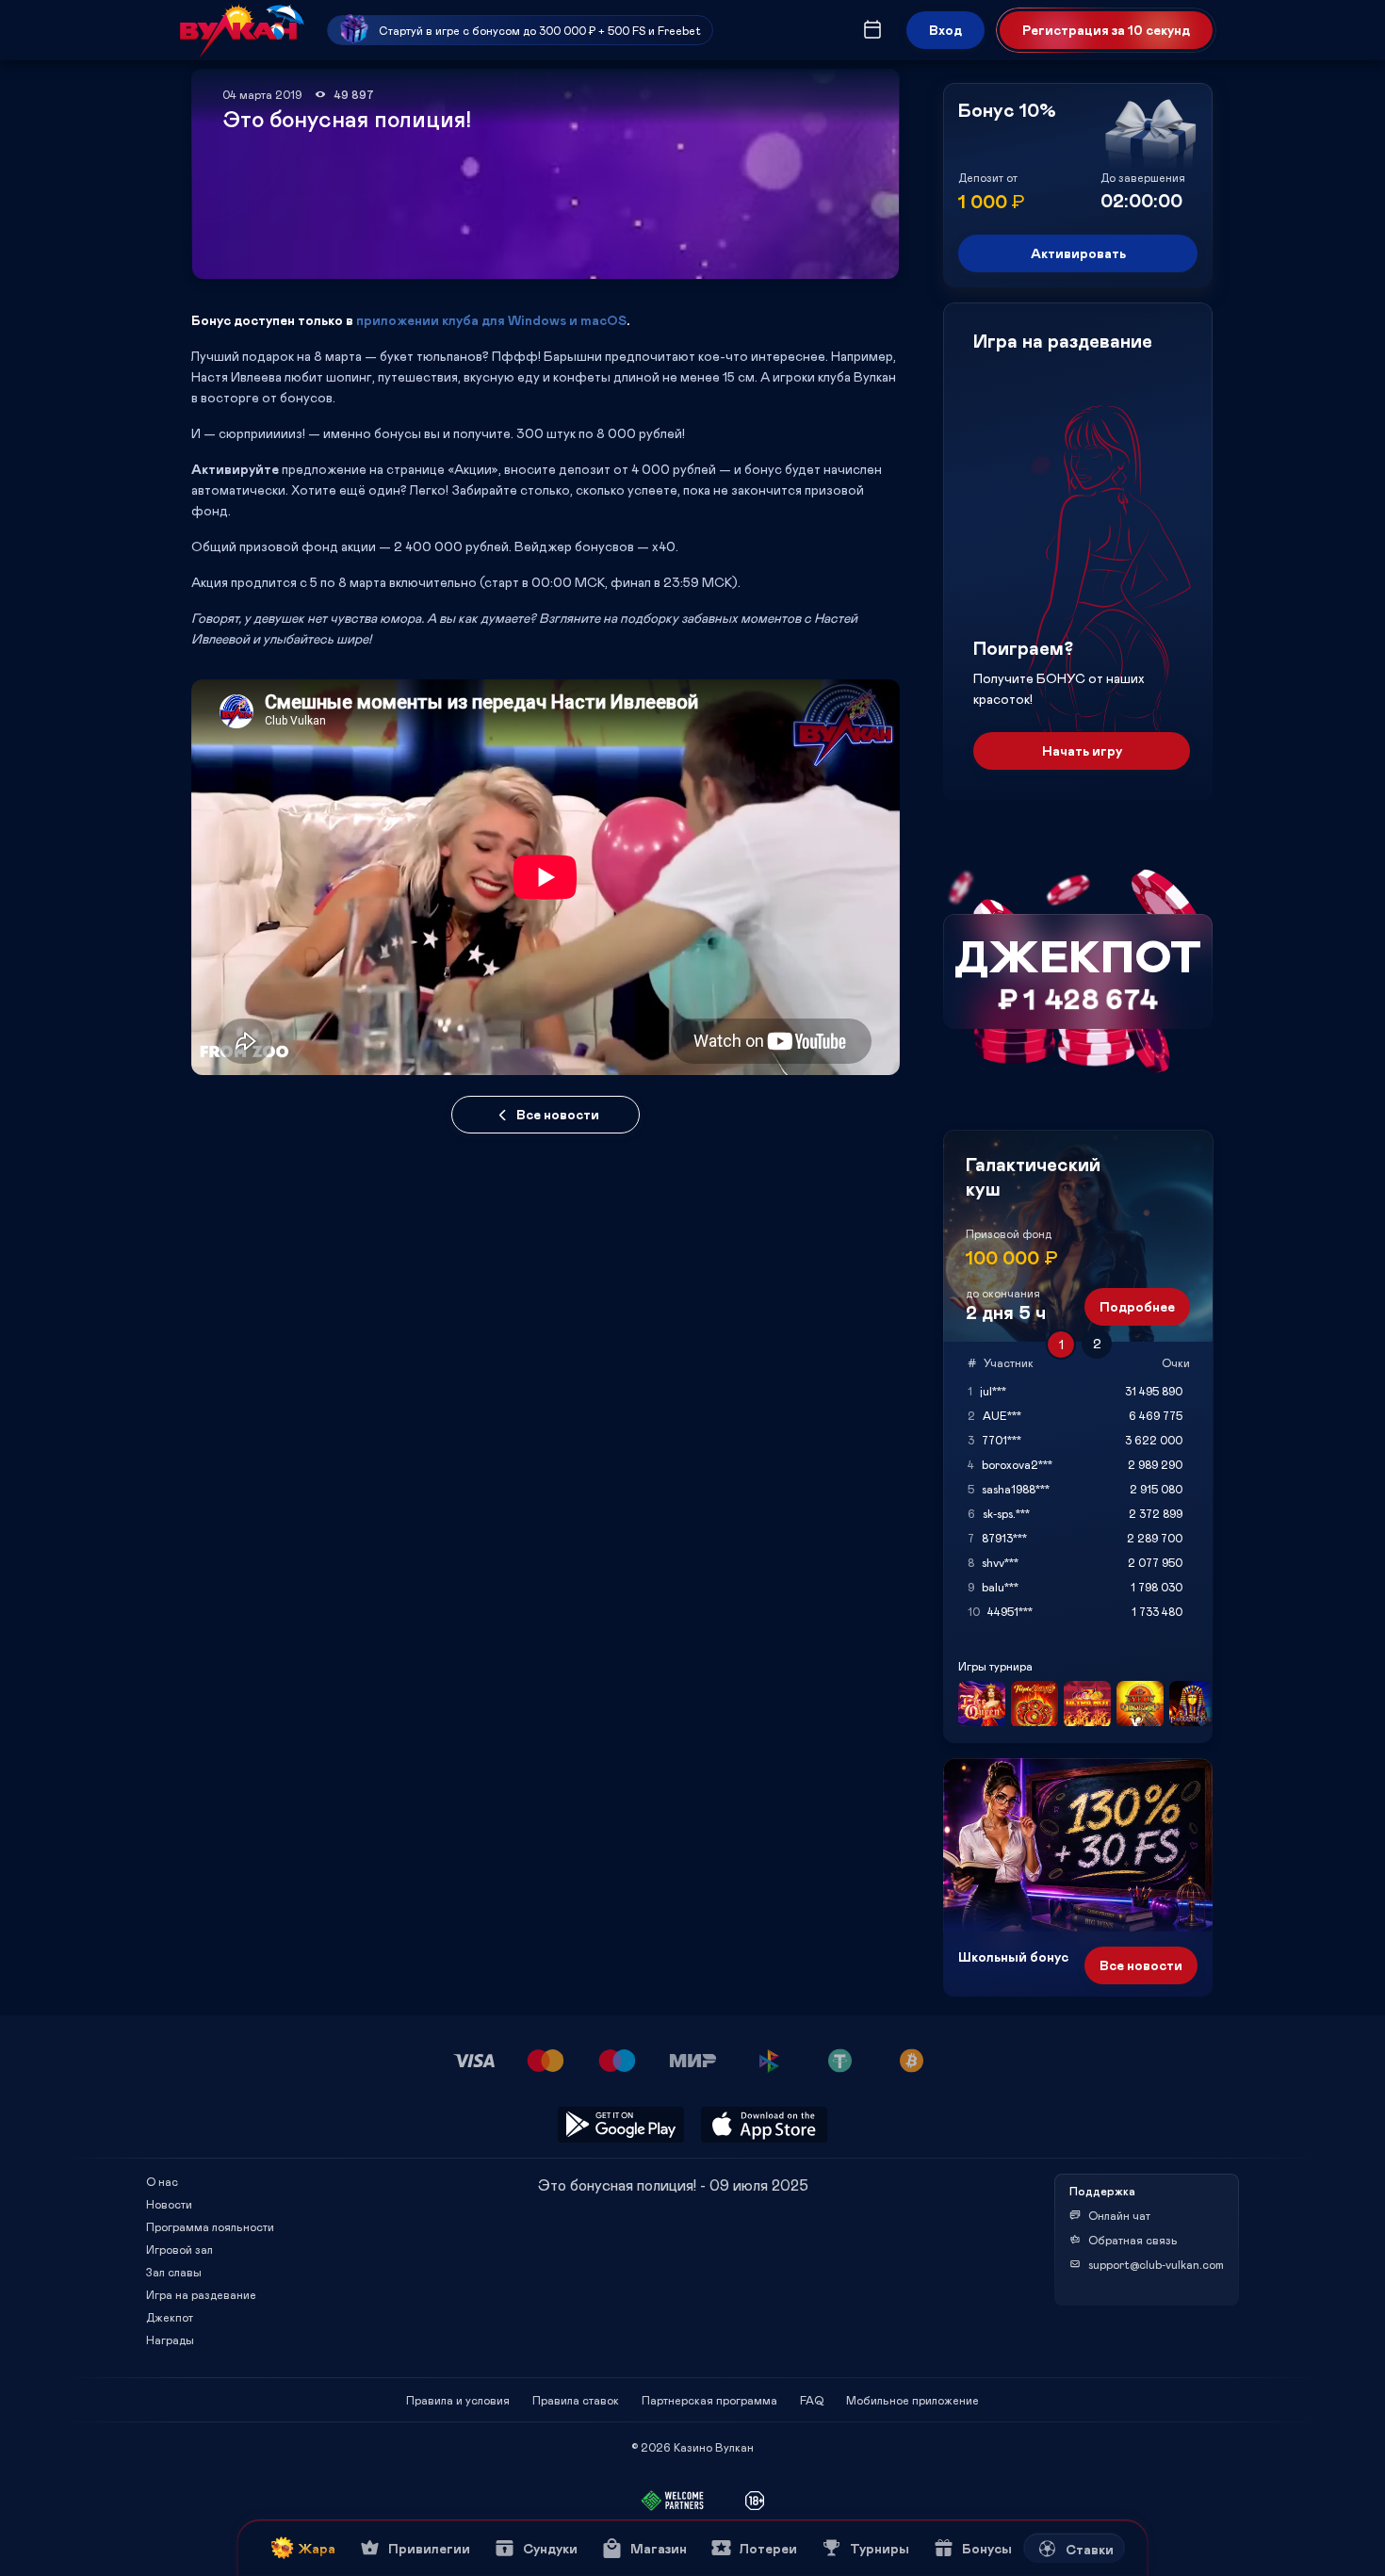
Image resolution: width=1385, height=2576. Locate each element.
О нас (162, 2181)
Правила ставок (576, 2400)
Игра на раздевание (201, 2294)
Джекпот (170, 2317)
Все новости (558, 1114)
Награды (170, 2340)
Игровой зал (179, 2249)
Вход (945, 30)
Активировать (1078, 253)
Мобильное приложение (912, 2400)
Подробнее (1137, 1306)
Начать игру (1082, 750)
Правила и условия (458, 2400)
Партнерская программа (709, 2400)
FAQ (812, 2400)
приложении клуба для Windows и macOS (491, 320)
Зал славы (174, 2272)
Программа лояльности (210, 2226)
